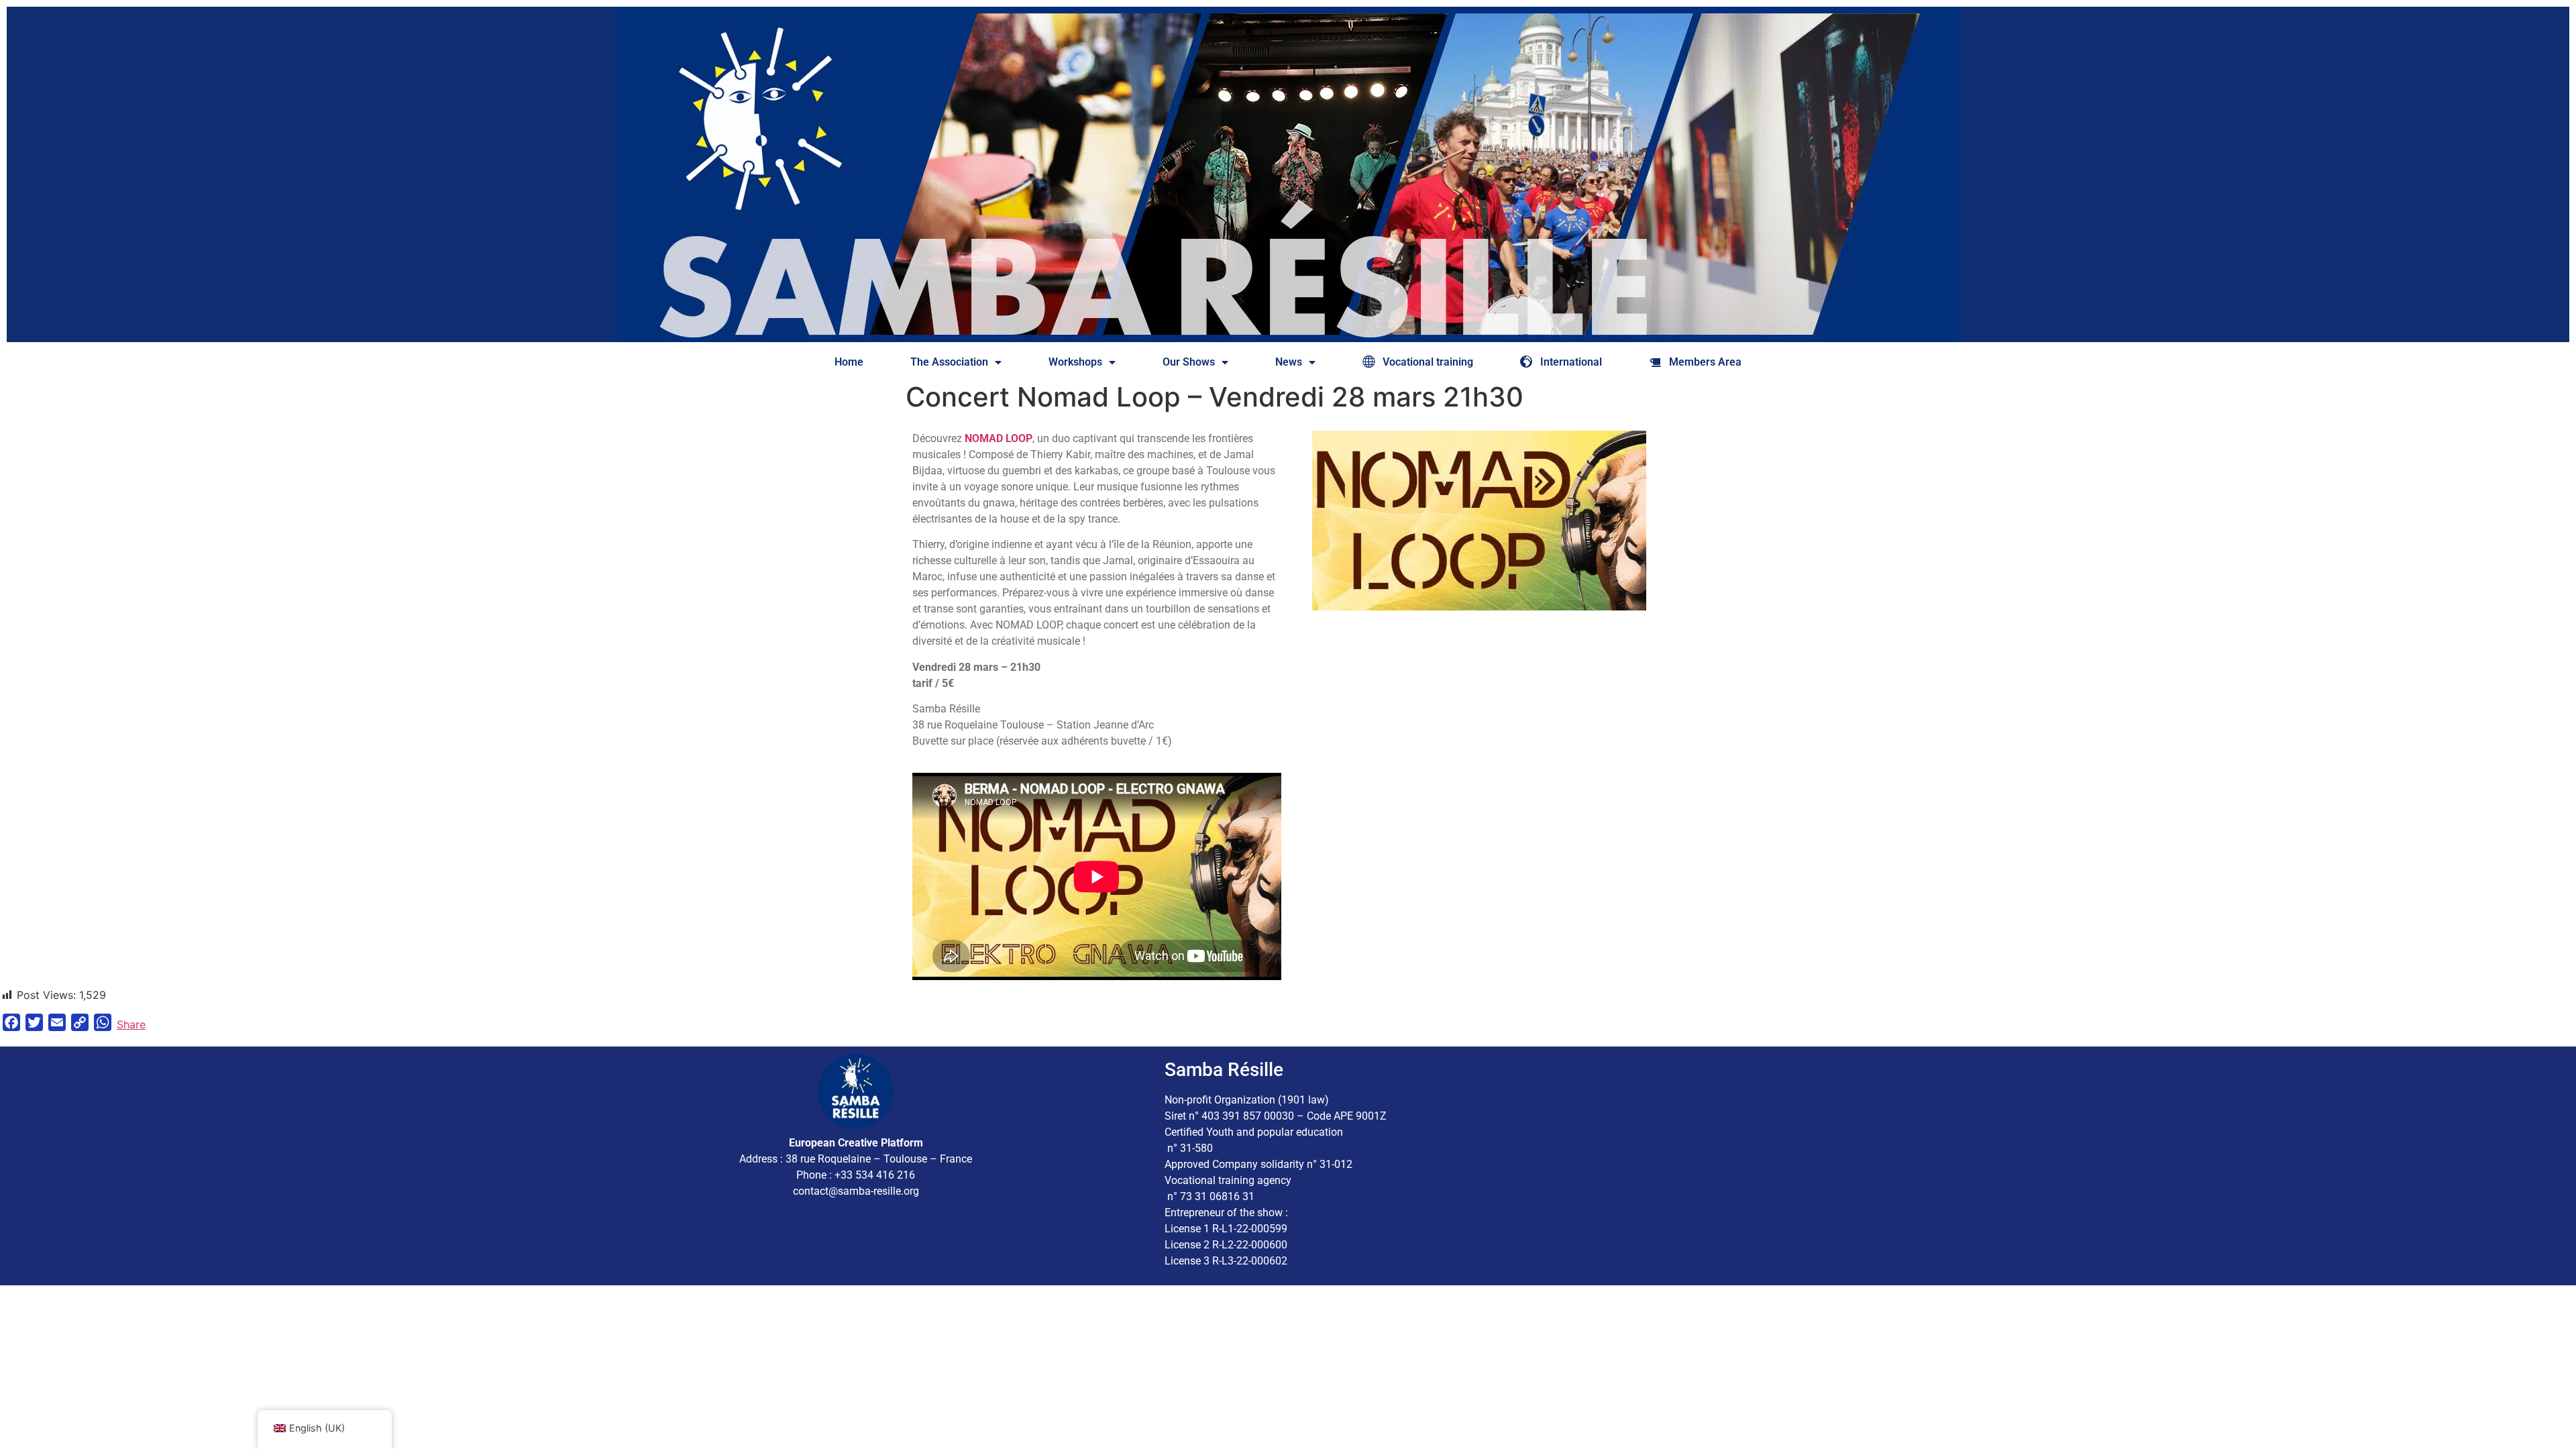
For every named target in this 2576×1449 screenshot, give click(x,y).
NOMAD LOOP (999, 438)
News (1289, 362)
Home (849, 362)
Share (131, 1024)
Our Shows (1189, 362)
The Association (949, 362)
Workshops (1075, 362)
